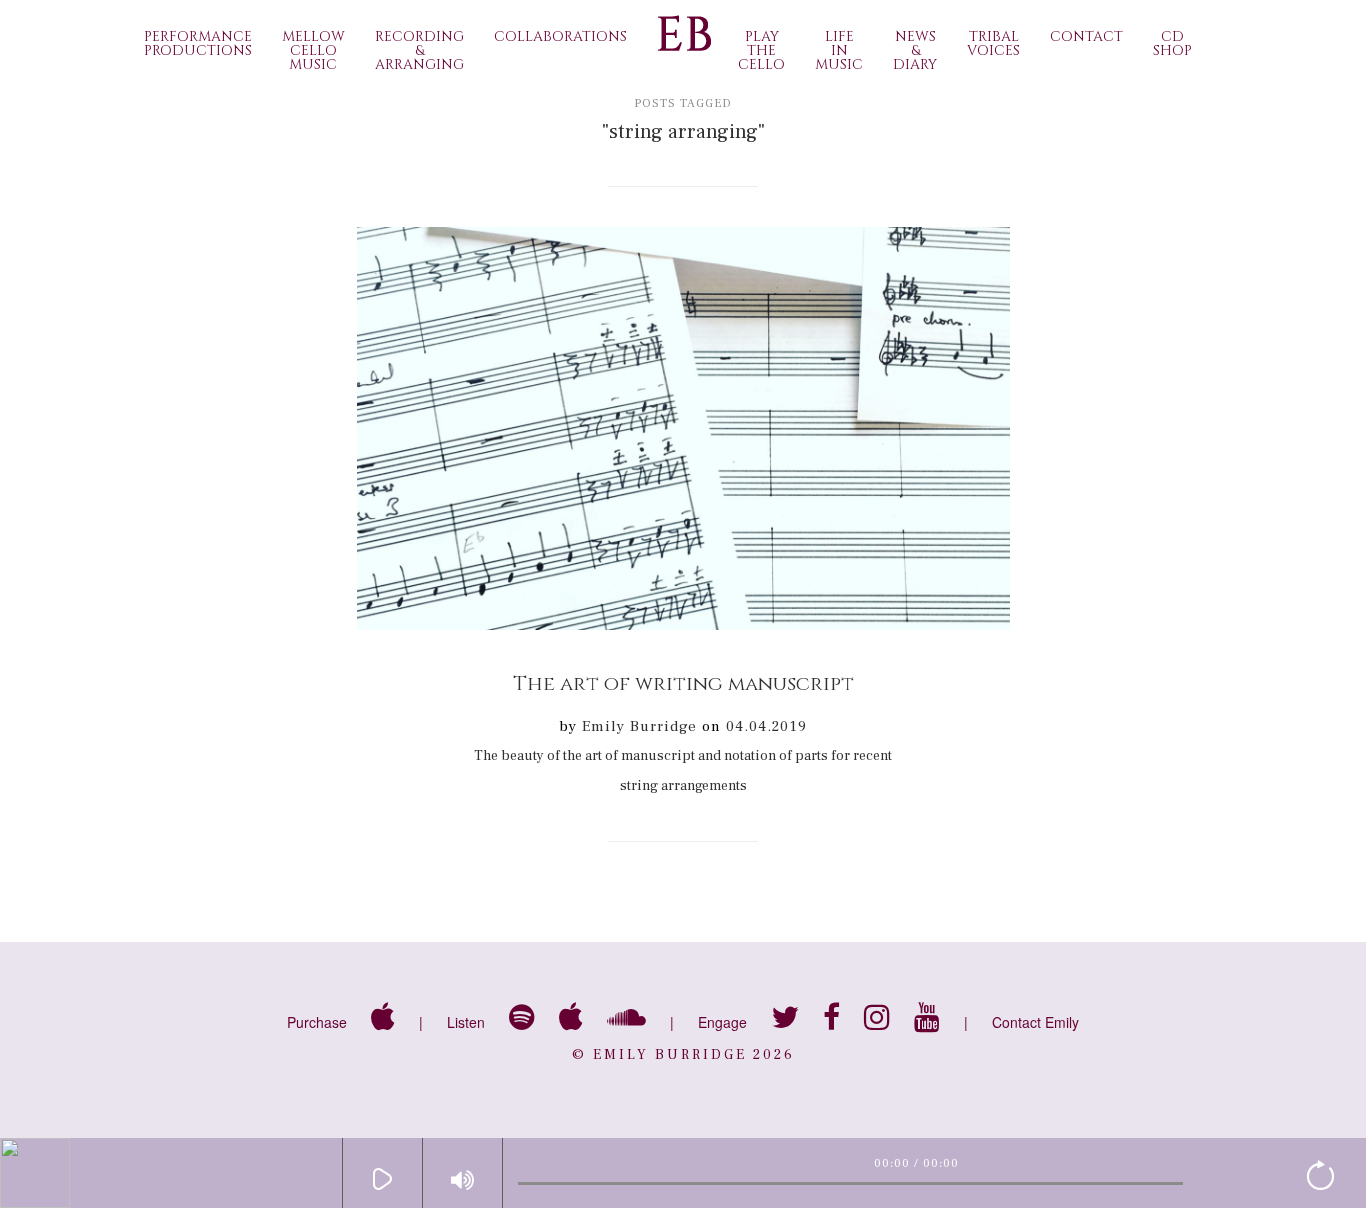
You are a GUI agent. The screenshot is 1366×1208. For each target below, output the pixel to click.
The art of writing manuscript (683, 683)
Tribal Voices (993, 43)
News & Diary (915, 50)
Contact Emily (1035, 1022)
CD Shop (1172, 43)
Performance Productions (198, 43)
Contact (1086, 36)
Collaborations (560, 36)
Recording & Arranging (419, 50)
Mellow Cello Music (313, 50)
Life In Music (839, 50)
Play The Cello (761, 50)
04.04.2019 (766, 726)
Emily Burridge (639, 726)
